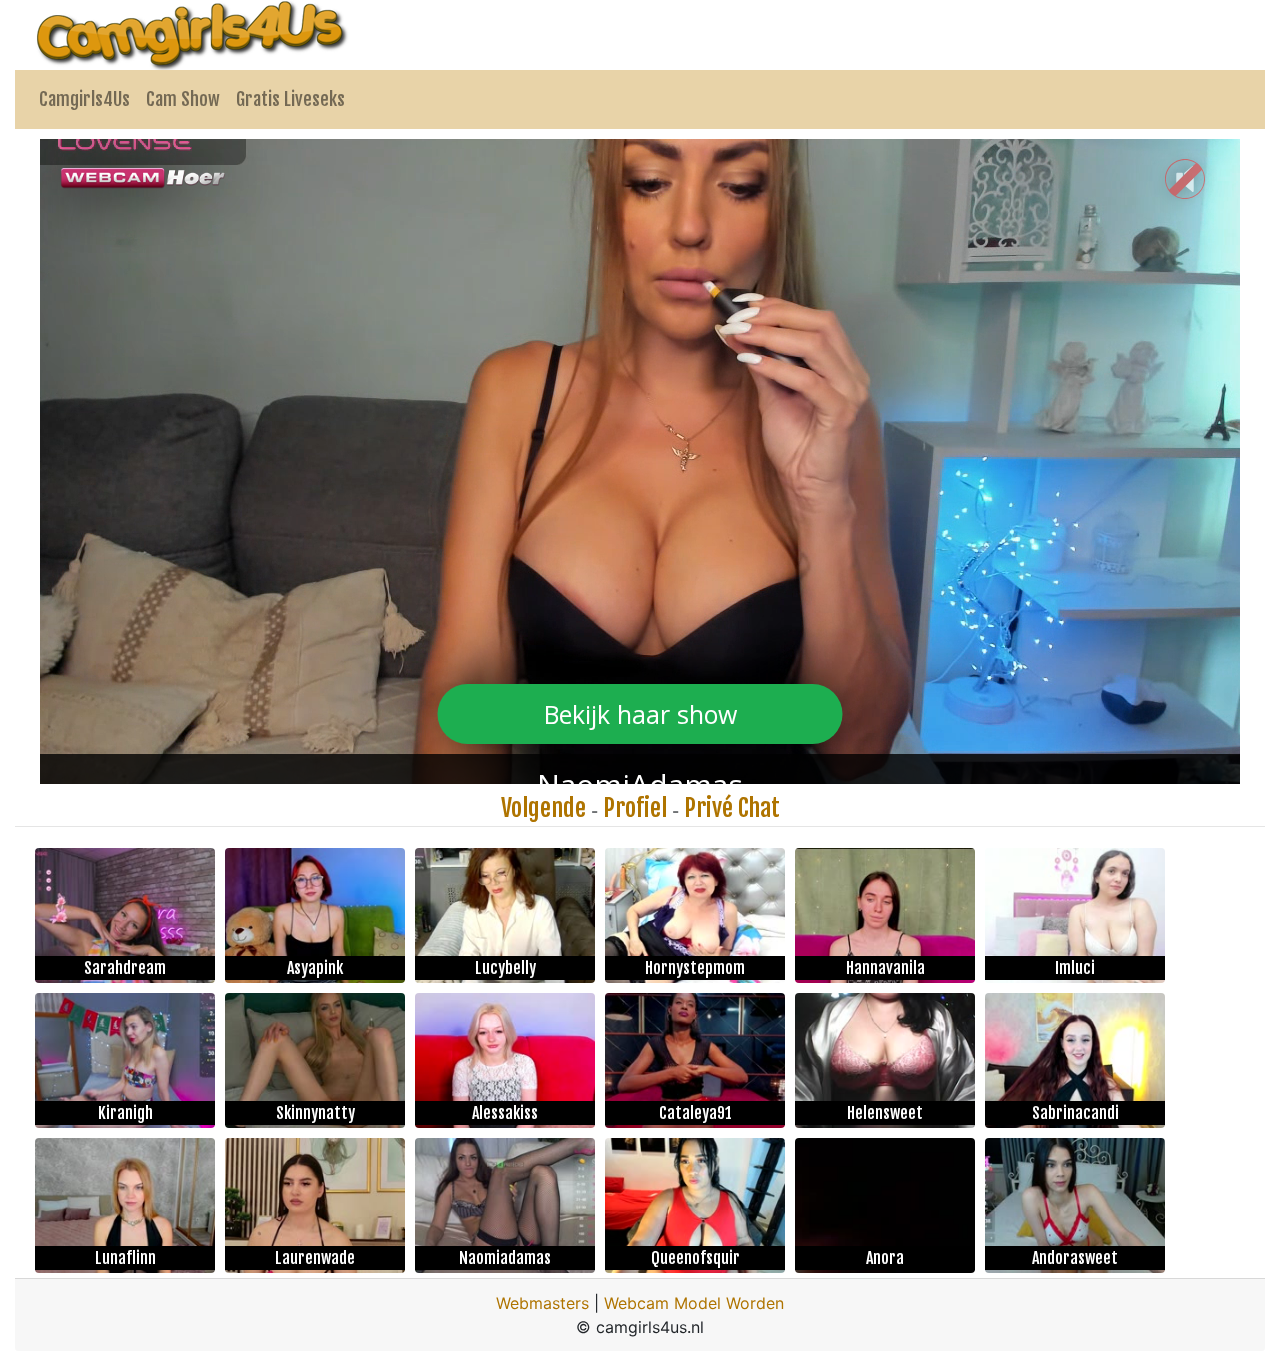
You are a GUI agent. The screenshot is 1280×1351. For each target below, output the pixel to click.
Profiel (635, 808)
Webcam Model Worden (694, 1303)
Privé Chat (732, 808)
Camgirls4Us (84, 99)
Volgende (543, 808)
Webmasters (542, 1303)
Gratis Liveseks (290, 99)
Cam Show (183, 99)
